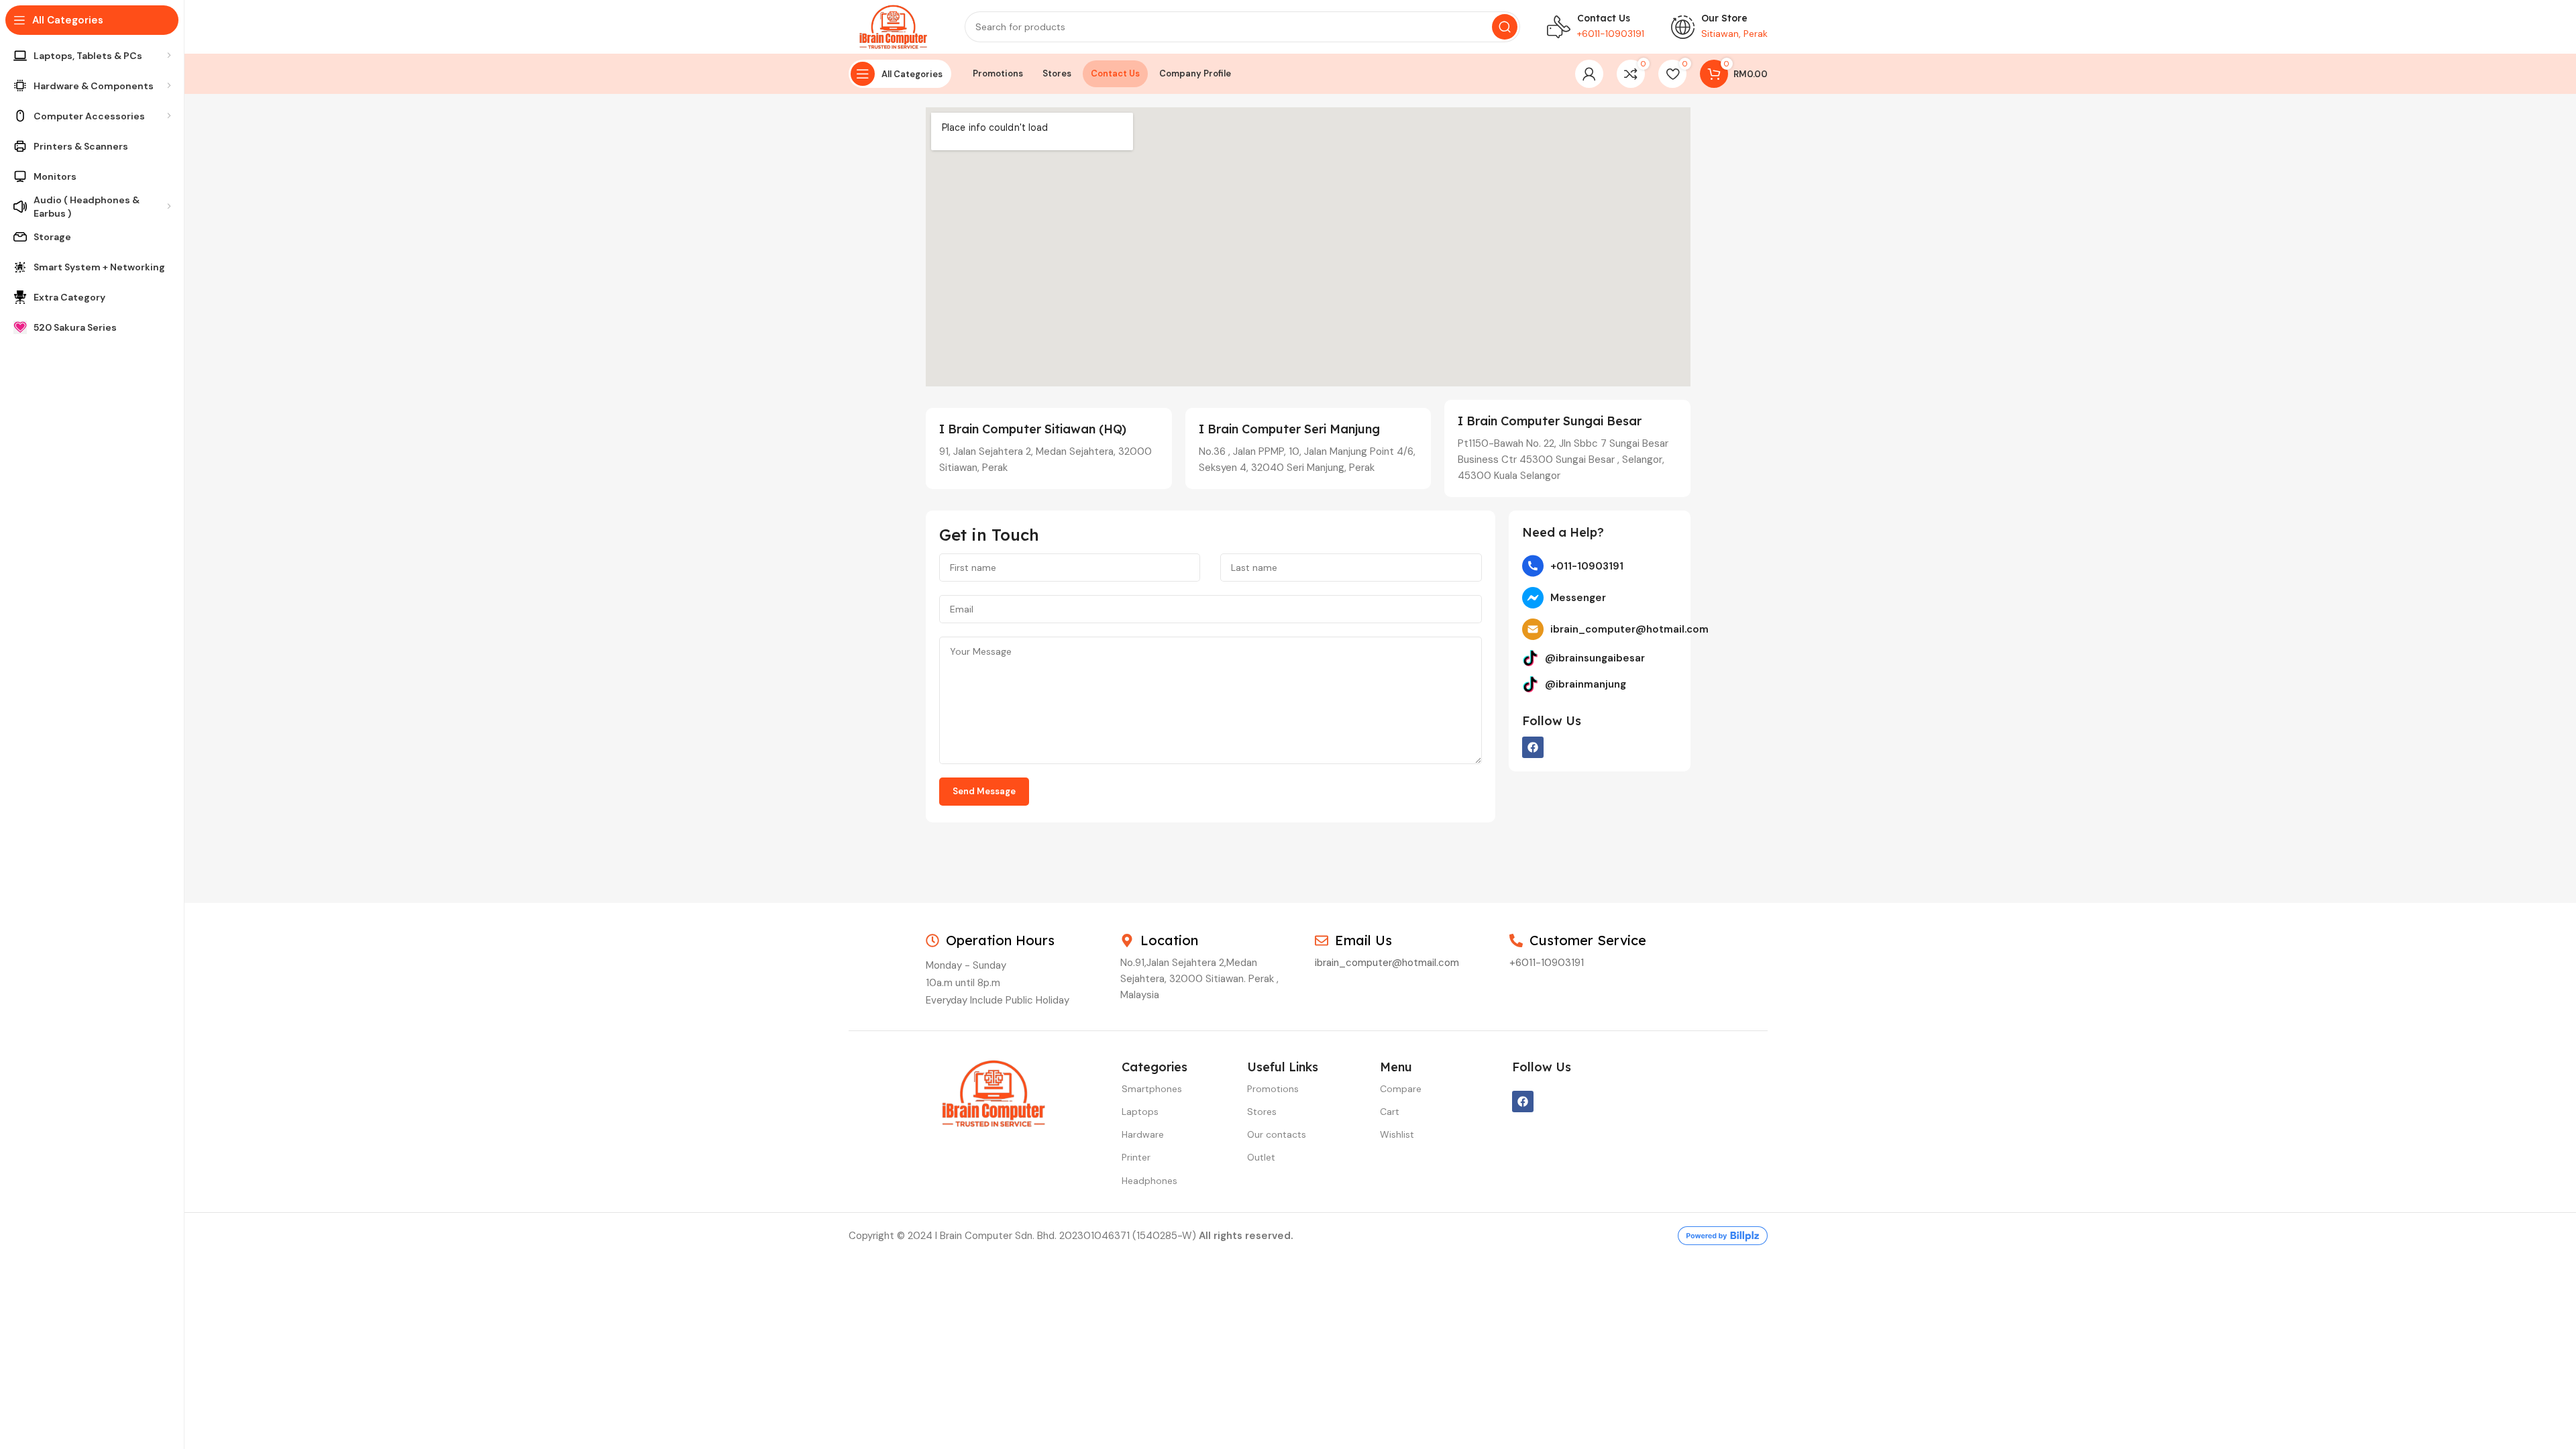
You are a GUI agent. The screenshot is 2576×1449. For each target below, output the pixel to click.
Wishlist (1397, 1134)
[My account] (1589, 74)
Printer (1136, 1157)
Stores (1262, 1112)
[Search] (1505, 27)
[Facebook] (1533, 747)
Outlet (1261, 1157)
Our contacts (1277, 1134)
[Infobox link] (1596, 27)
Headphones (1149, 1181)
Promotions (1273, 1089)
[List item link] (1600, 566)
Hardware (1143, 1134)
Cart (1390, 1112)
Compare (1401, 1089)
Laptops (1140, 1112)
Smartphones (1152, 1089)
